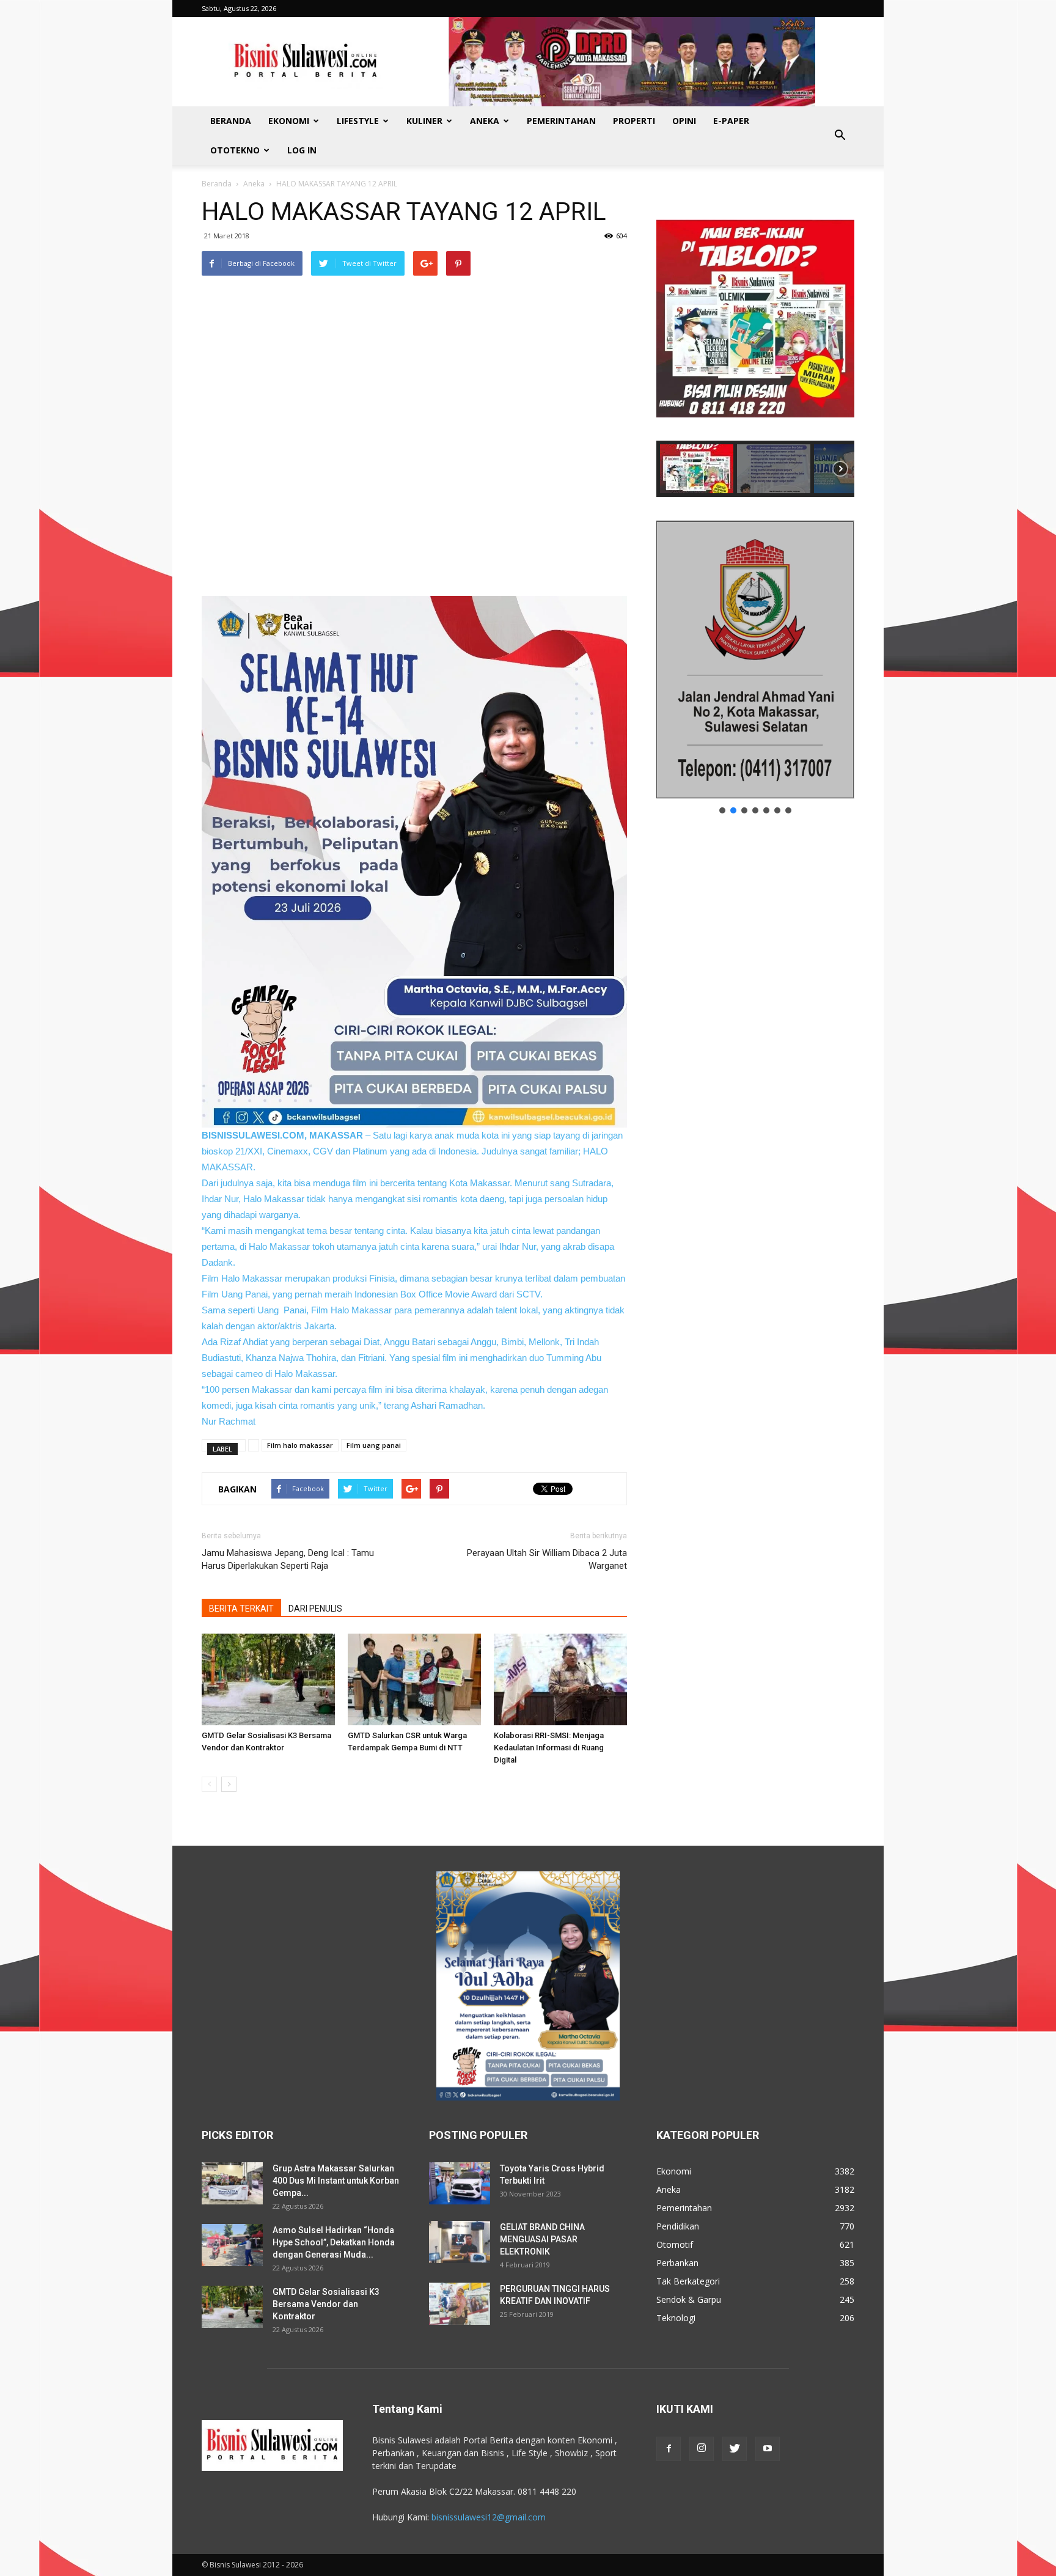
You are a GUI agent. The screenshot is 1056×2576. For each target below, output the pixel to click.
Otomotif (675, 2244)
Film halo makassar (300, 1445)
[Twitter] (735, 2449)
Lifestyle (358, 121)
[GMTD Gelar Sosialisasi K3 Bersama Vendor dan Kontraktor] (268, 1679)
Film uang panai (374, 1445)
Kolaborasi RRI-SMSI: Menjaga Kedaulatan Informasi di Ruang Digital (549, 1748)
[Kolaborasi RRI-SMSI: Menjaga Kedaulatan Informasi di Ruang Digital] (560, 1679)
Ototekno (235, 150)
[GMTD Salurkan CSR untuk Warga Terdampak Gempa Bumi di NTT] (414, 1679)
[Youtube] (768, 2449)
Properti (634, 121)
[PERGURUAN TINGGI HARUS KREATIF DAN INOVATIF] (460, 2304)
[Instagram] (702, 2449)
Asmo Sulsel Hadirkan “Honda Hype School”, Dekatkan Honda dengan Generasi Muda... (334, 2242)
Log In (302, 150)
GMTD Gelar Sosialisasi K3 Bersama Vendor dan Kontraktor (326, 2304)
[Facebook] (669, 2449)
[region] (755, 347)
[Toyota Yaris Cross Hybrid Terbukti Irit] (460, 2183)
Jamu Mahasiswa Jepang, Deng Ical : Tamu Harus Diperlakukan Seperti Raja (288, 1559)
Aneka (485, 121)
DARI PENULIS (315, 1609)
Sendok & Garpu (689, 2299)
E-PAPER (731, 121)
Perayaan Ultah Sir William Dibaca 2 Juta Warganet (547, 1559)
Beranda (231, 121)
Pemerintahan (561, 121)
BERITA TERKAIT (241, 1609)
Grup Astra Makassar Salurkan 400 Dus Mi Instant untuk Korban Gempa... (336, 2181)
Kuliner (424, 121)
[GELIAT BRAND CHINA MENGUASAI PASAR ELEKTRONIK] (460, 2242)
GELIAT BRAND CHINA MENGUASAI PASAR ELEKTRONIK (542, 2239)
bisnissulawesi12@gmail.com (489, 2517)
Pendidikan (678, 2226)
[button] (840, 136)
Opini (684, 121)
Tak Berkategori (688, 2281)
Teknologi (676, 2318)
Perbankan (677, 2263)
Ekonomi (289, 121)
